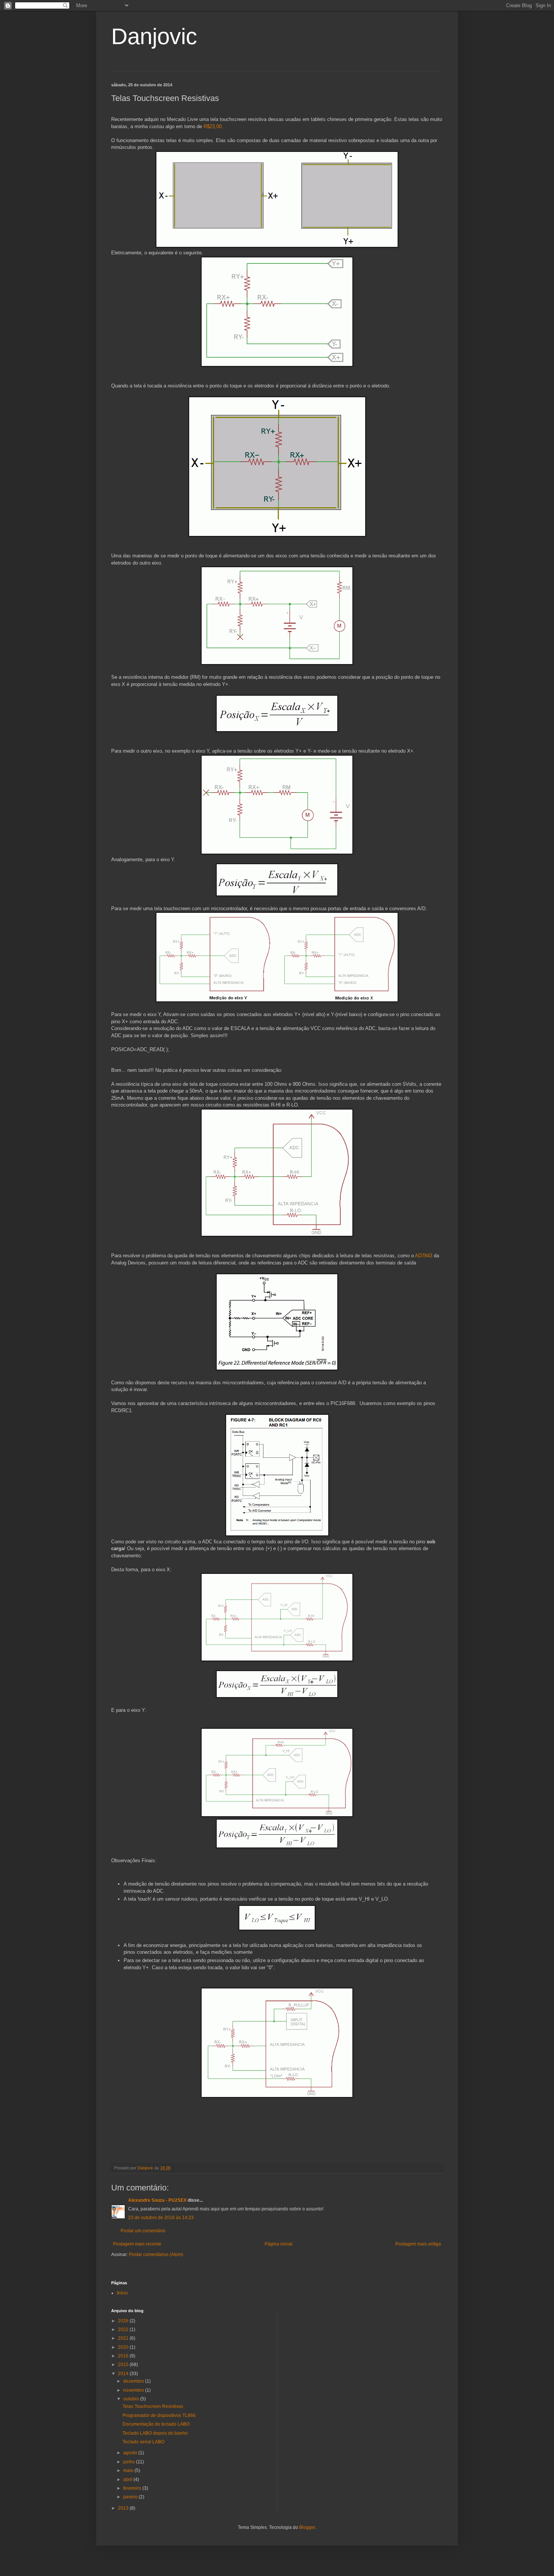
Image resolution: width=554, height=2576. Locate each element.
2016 (124, 2356)
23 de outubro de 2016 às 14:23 (161, 2218)
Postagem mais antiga (418, 2244)
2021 (124, 2338)
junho (130, 2462)
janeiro (131, 2497)
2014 (124, 2374)
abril (128, 2480)
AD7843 (424, 1256)
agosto (131, 2453)
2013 (124, 2508)
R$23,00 (213, 126)
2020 (124, 2347)
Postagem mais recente (137, 2244)
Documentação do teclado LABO (156, 2424)
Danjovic (154, 36)
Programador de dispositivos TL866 (159, 2415)
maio (129, 2470)
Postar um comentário (143, 2231)
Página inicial (279, 2244)
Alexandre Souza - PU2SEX (157, 2200)
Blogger (307, 2527)
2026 (124, 2321)
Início (122, 2293)
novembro (134, 2390)
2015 (124, 2365)
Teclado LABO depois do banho (155, 2433)
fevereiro (133, 2488)
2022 (124, 2330)
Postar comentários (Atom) (156, 2255)
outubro (132, 2399)
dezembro (134, 2381)
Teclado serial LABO (143, 2442)
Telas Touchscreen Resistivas (153, 2406)
